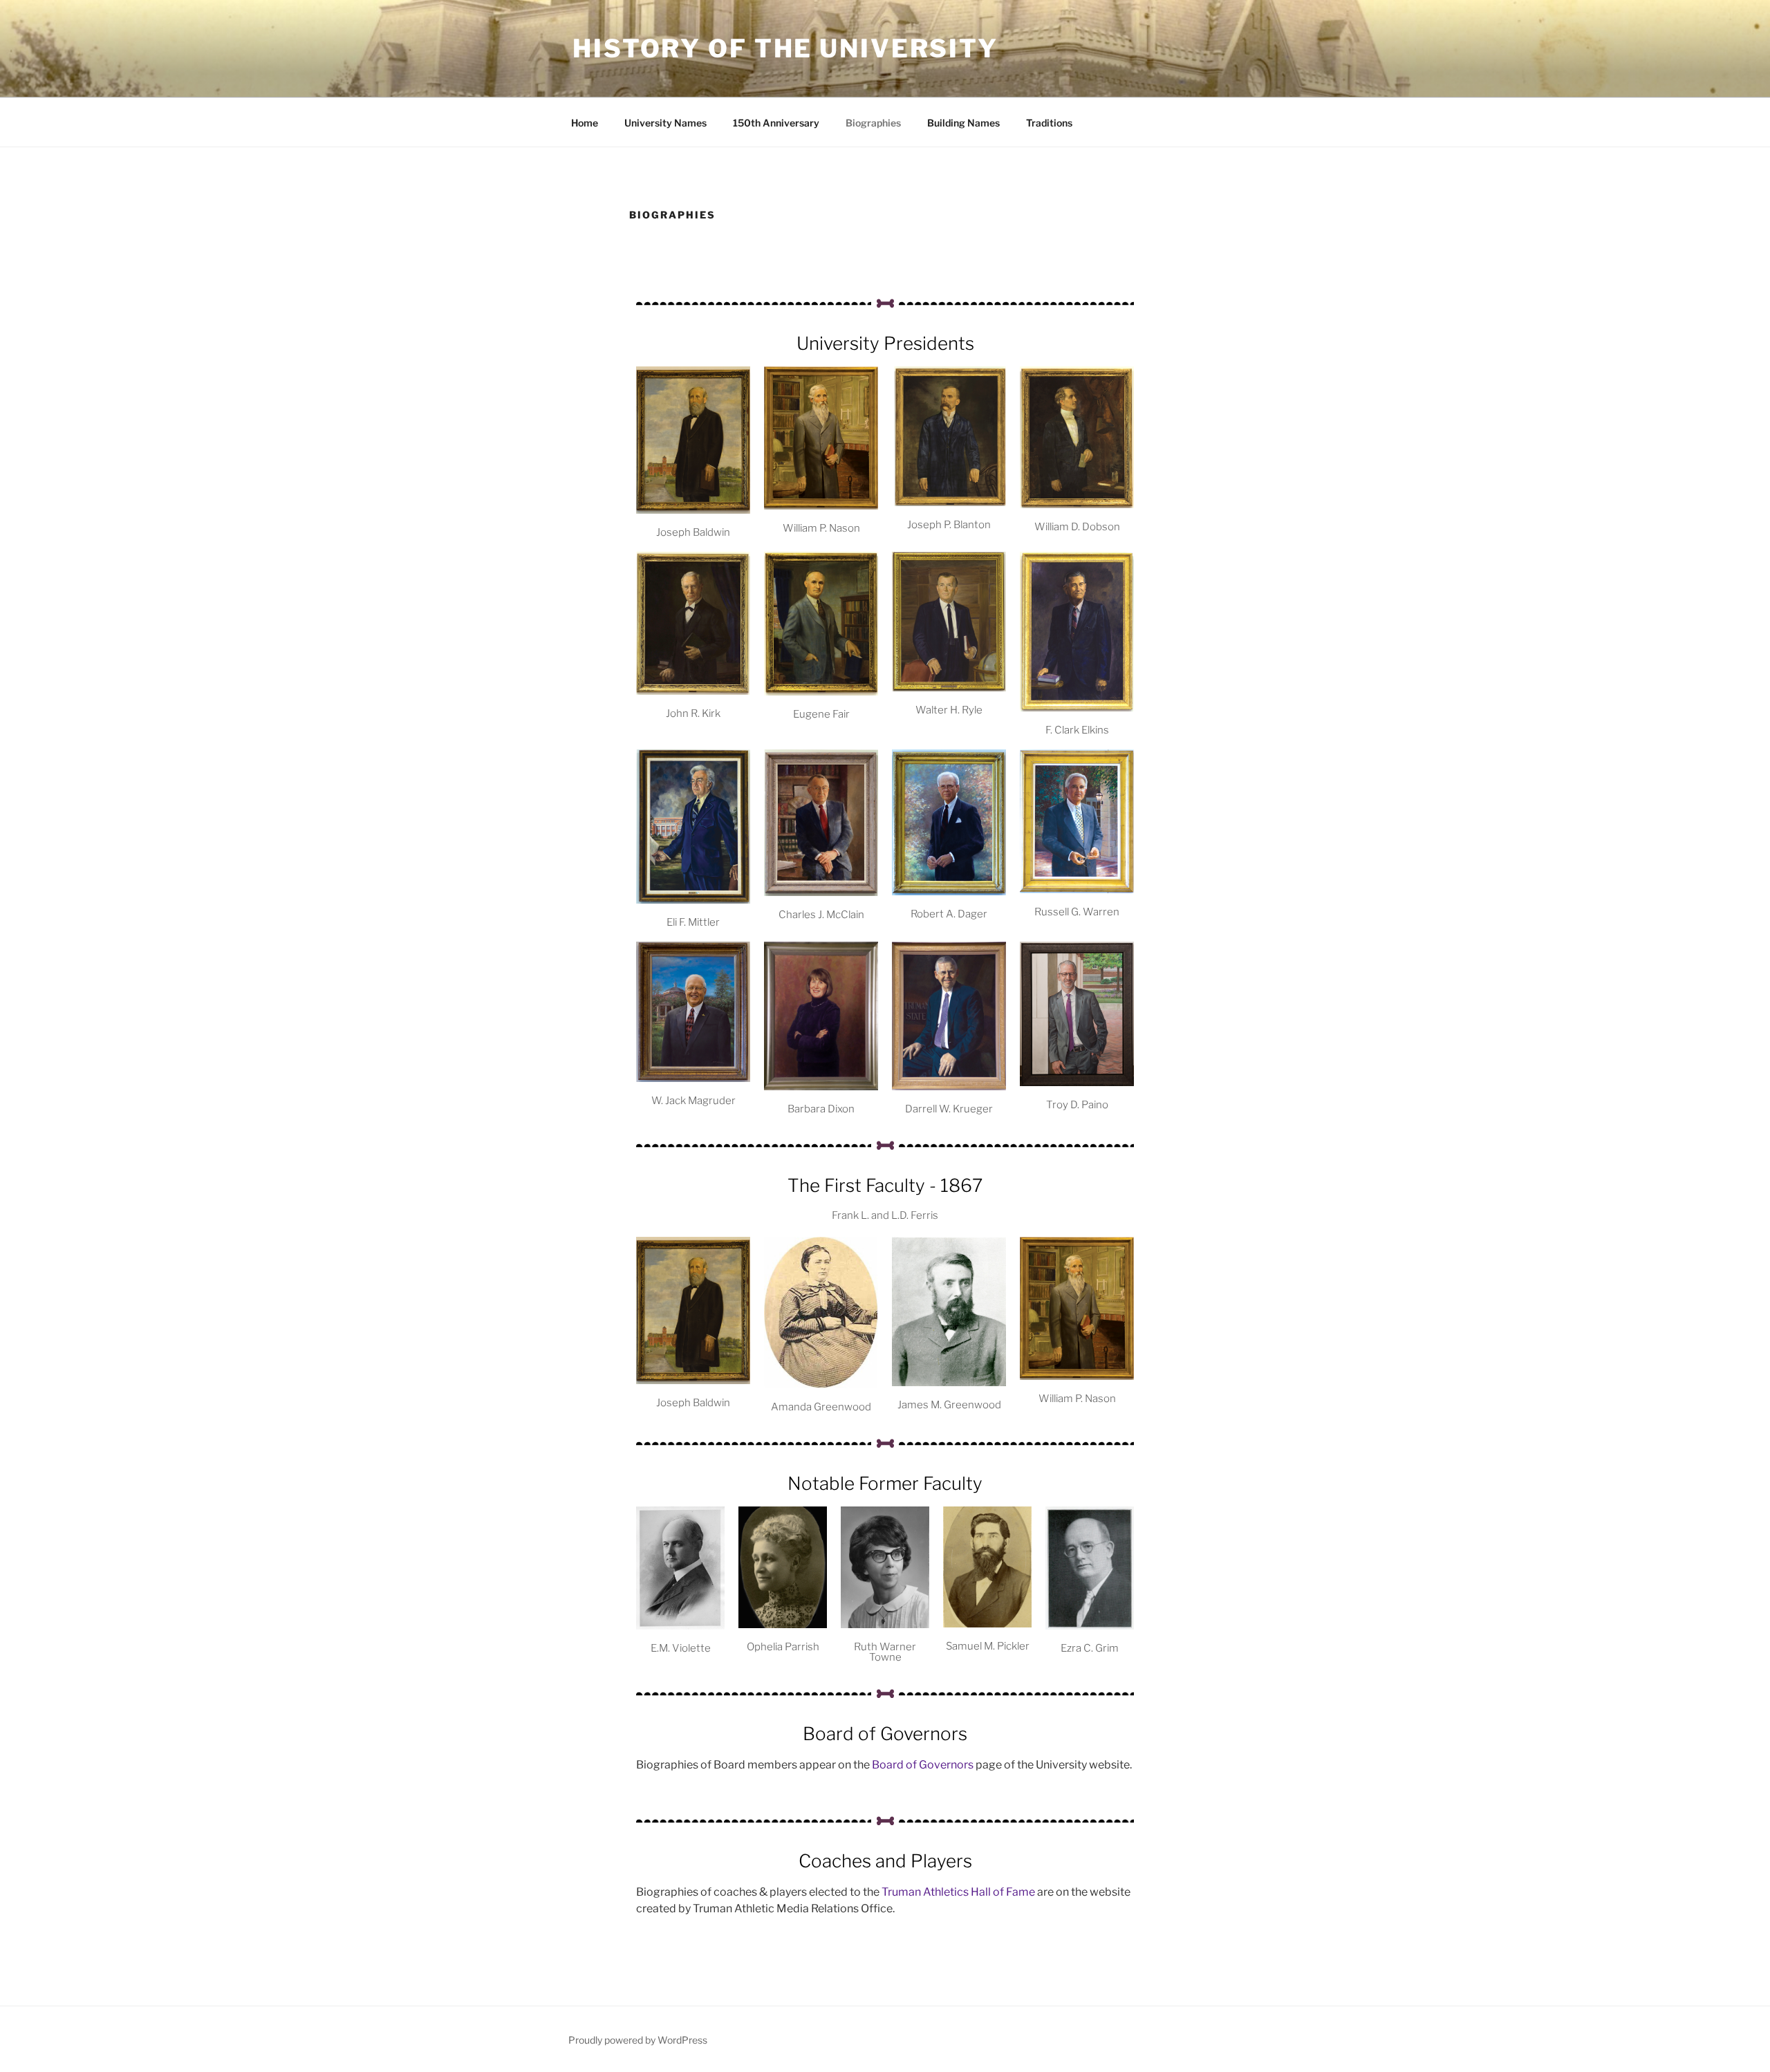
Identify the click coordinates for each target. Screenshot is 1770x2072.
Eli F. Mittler (693, 922)
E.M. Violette (681, 1648)
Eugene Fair (821, 714)
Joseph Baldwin (693, 532)
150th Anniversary (776, 123)
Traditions (1049, 123)
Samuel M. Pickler (988, 1646)
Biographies (873, 123)
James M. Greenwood (949, 1405)
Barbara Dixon (821, 1109)
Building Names (963, 123)
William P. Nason (821, 528)
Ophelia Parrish (783, 1647)
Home (585, 123)
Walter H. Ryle (949, 710)
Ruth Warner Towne (885, 1652)
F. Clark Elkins (1077, 730)
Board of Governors (885, 1734)
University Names (665, 123)
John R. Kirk (693, 713)
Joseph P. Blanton (949, 525)
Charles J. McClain (821, 915)
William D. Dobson (1077, 527)
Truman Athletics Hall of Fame (957, 1892)
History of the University (785, 48)
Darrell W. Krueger (949, 1109)
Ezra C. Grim (1090, 1648)
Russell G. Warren (1077, 912)
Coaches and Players (885, 1861)
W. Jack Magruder (693, 1101)
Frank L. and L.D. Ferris (885, 1215)
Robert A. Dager (949, 914)
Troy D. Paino (1077, 1105)
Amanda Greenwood (821, 1407)
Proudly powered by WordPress (638, 2040)
